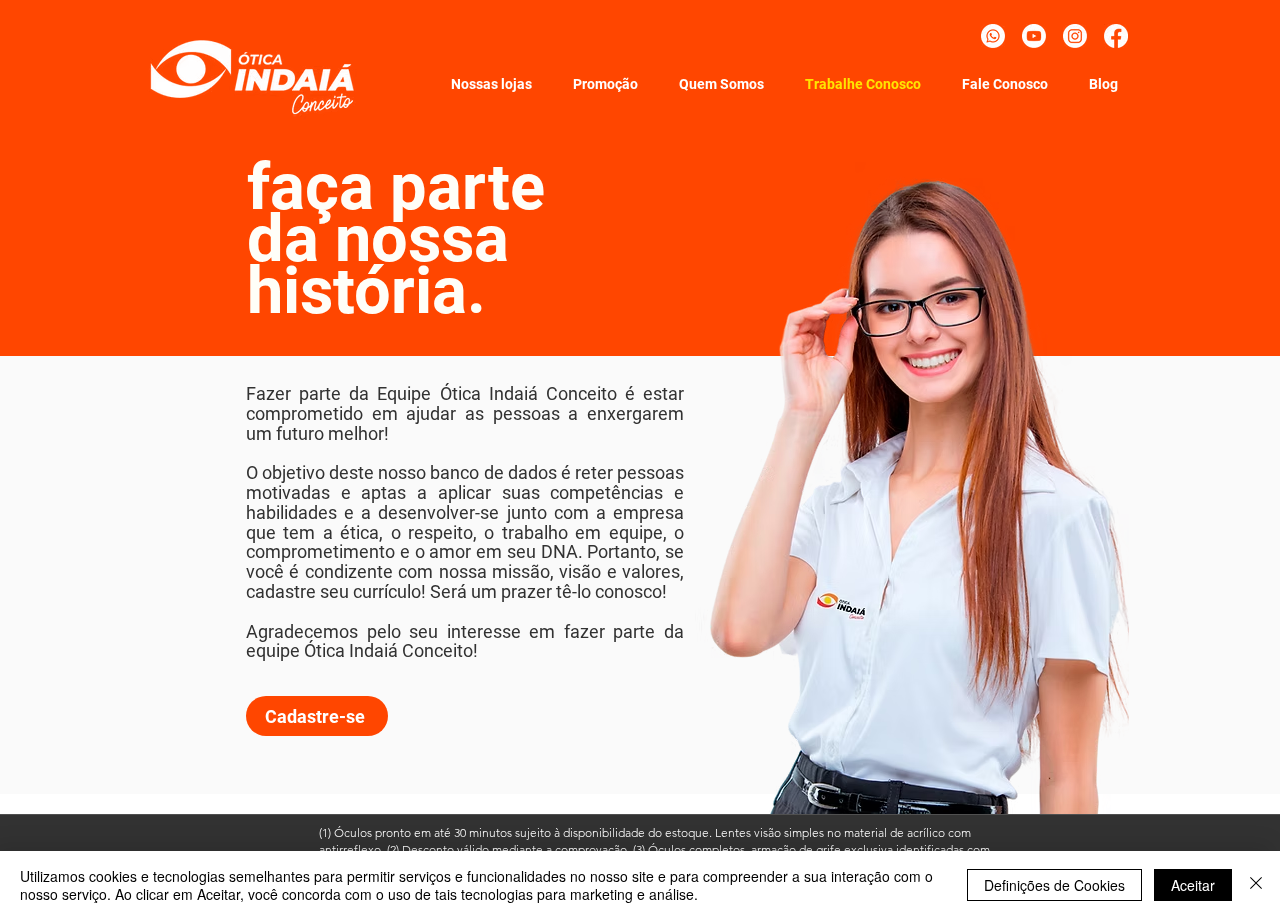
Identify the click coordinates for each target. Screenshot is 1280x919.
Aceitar (1193, 885)
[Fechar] (1256, 885)
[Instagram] (1075, 36)
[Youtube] (1034, 36)
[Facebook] (1116, 36)
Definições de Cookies (1054, 885)
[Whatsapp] (993, 36)
